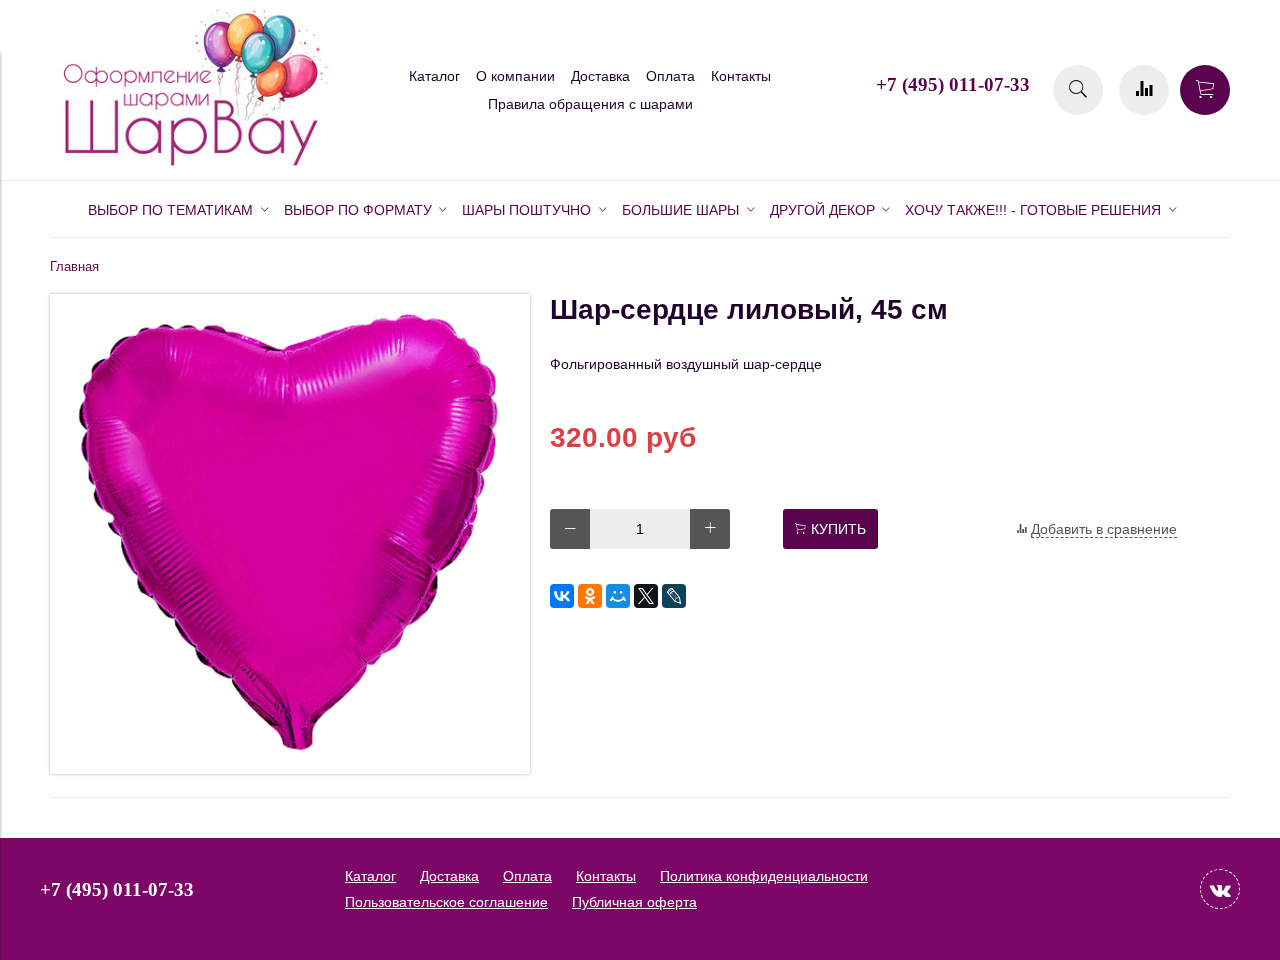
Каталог (434, 76)
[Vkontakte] (1220, 889)
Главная (74, 267)
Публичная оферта (634, 902)
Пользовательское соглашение (446, 902)
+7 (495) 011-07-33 (953, 84)
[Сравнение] (1144, 90)
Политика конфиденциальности (764, 876)
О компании (515, 76)
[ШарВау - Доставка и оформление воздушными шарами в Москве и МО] (190, 163)
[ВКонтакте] (562, 596)
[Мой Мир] (618, 596)
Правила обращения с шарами (590, 104)
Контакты (741, 76)
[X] (646, 596)
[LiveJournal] (674, 596)
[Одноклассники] (590, 596)
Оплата (670, 76)
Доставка (600, 76)
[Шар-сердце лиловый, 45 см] (290, 769)
